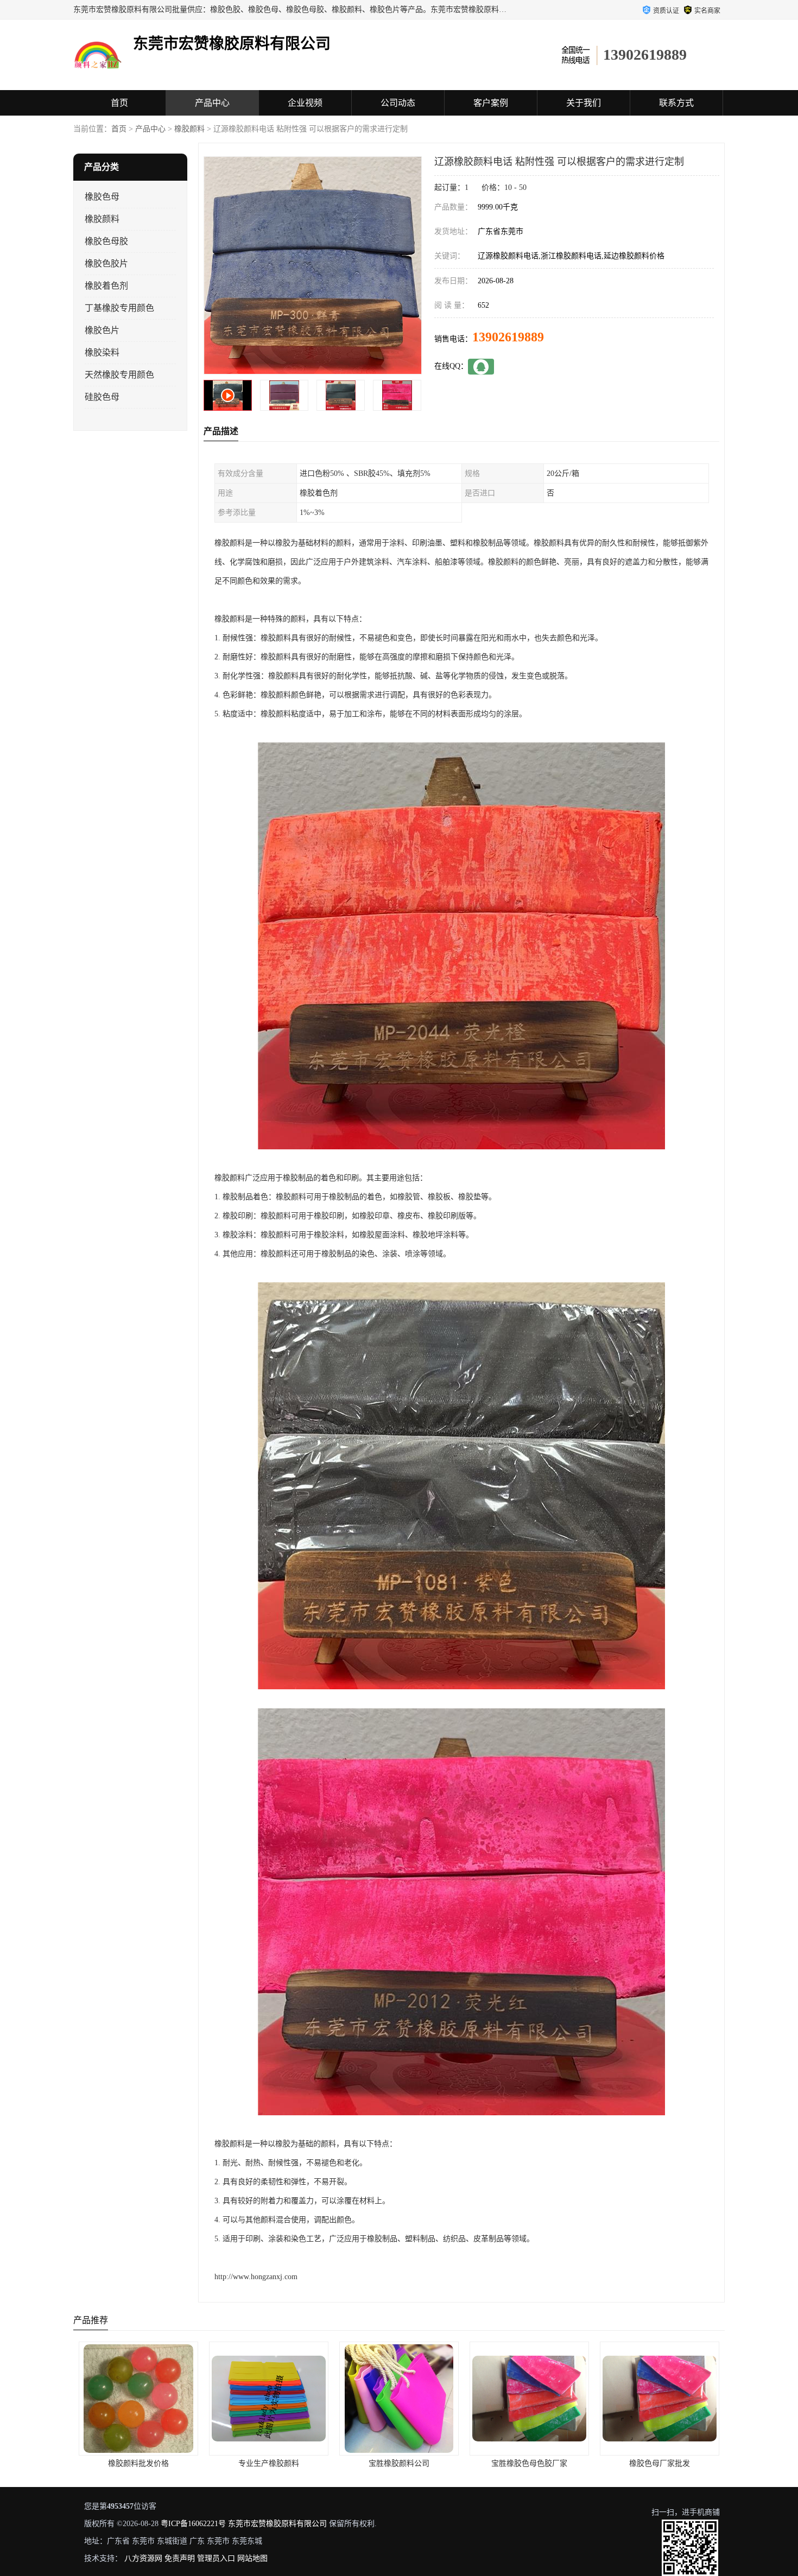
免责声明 (180, 2558)
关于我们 (584, 103)
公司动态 (398, 103)
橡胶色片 (102, 330)
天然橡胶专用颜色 (119, 375)
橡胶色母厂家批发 (528, 2463)
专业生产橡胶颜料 (137, 2463)
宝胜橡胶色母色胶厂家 (397, 2463)
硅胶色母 (102, 397)
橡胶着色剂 (106, 286)
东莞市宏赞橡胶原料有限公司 (277, 2524)
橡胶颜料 (189, 129)
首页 (119, 103)
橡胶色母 (102, 197)
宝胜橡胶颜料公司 (267, 2463)
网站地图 (252, 2558)
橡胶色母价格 (658, 2463)
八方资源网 (143, 2558)
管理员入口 (216, 2558)
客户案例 (491, 103)
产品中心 (212, 103)
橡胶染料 (102, 352)
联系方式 (676, 103)
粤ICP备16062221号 (193, 2524)
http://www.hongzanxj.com (256, 2277)
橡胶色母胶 (106, 241)
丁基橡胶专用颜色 (119, 308)
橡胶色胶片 (106, 263)
